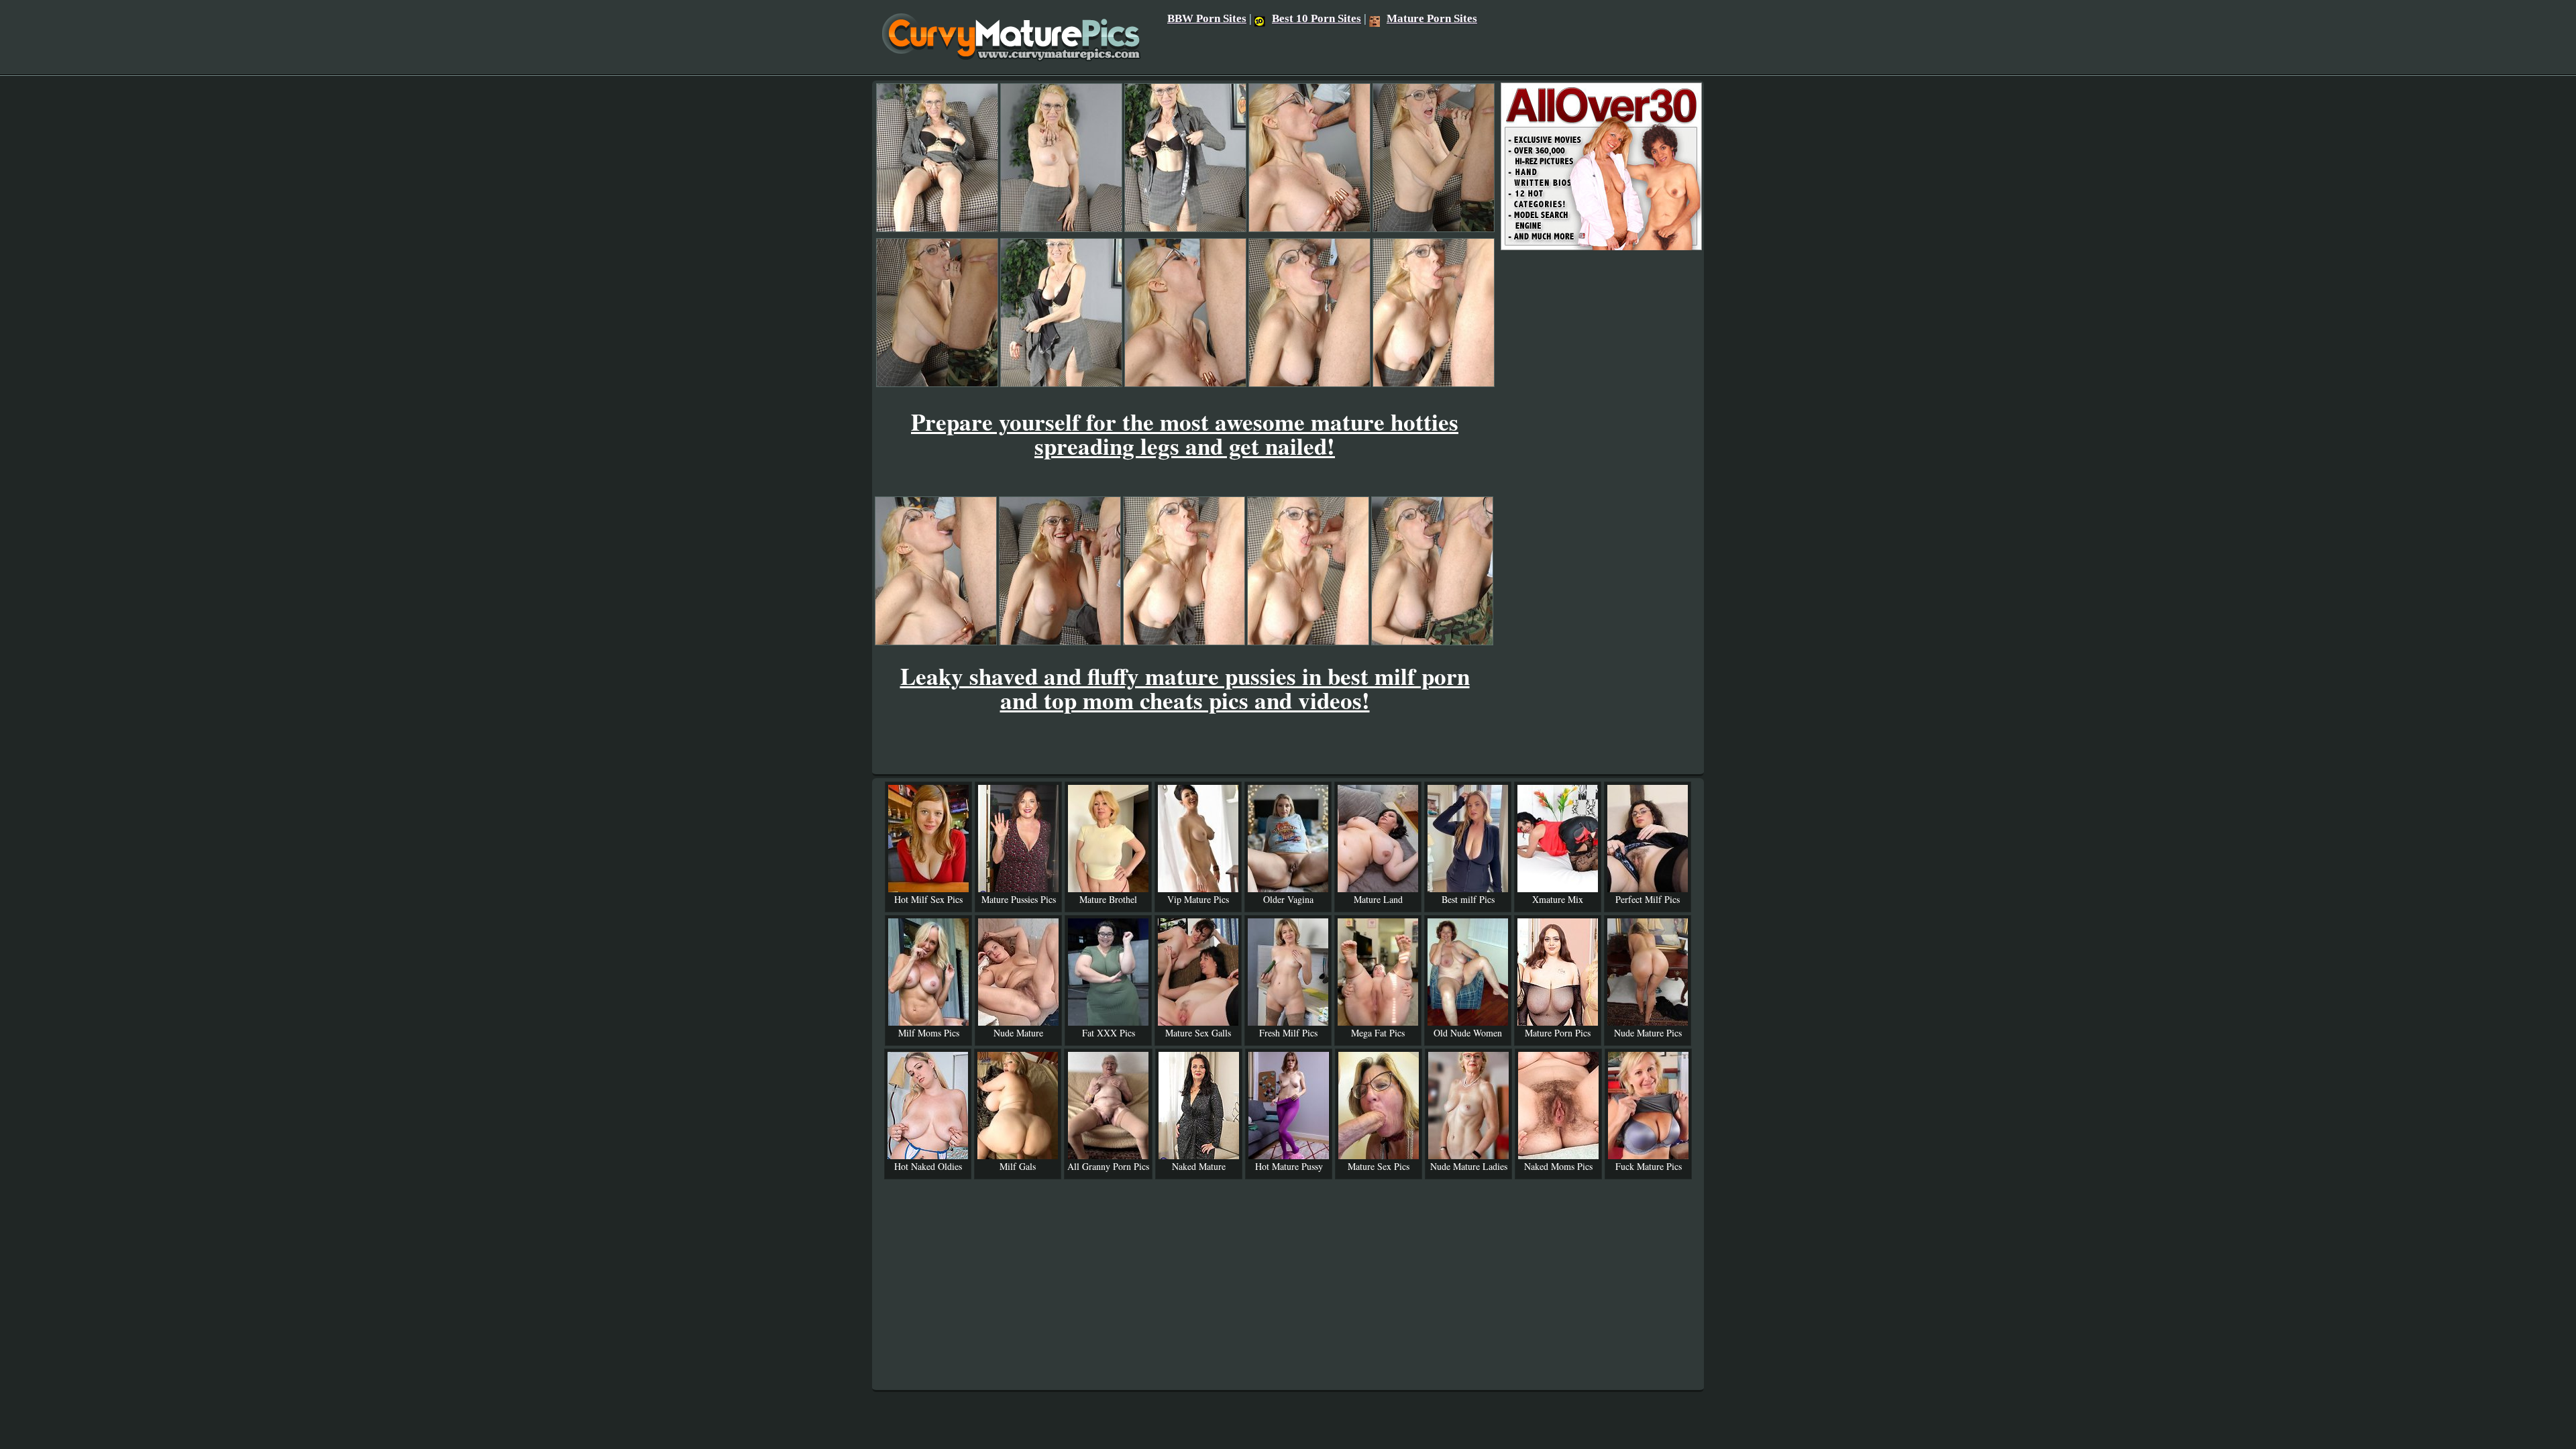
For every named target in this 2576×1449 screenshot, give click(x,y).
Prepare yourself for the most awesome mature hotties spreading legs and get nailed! (1185, 434)
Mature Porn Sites (1432, 18)
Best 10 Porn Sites (1317, 18)
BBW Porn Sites (1207, 18)
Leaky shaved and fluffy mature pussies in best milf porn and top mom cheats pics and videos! (1185, 688)
